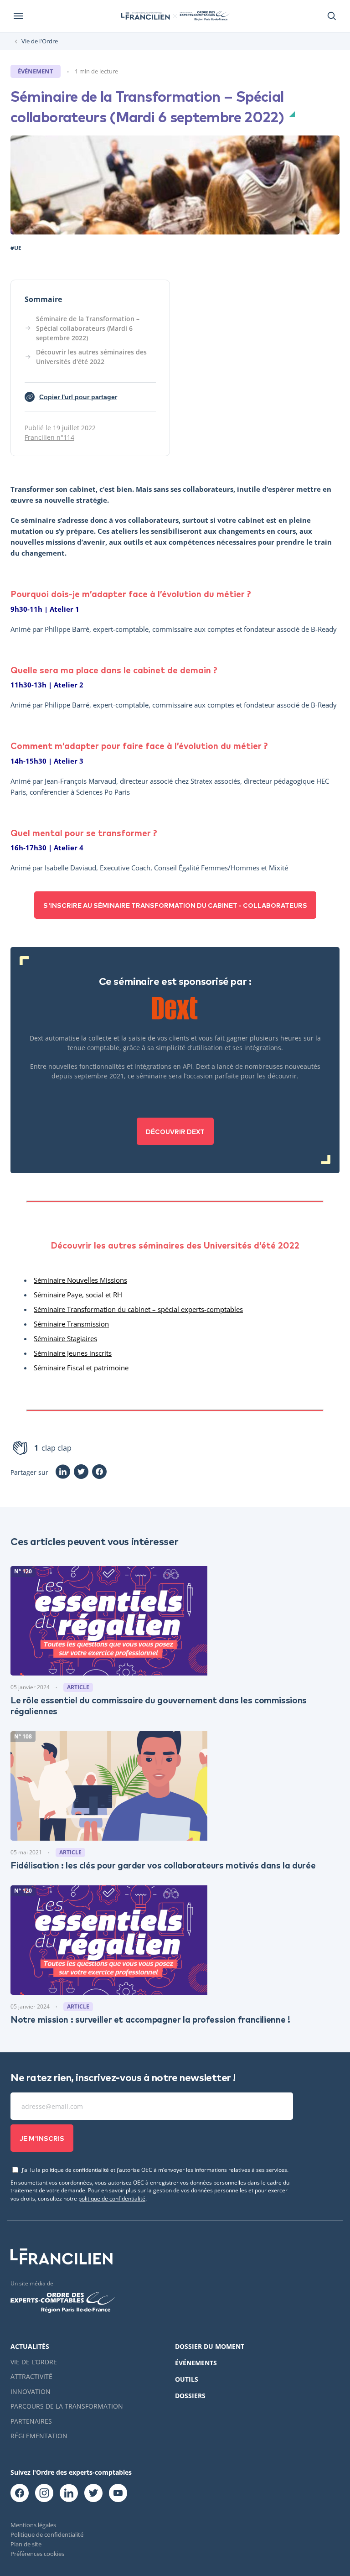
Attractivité (31, 2376)
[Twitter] (81, 1472)
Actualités (30, 2346)
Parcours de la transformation (67, 2406)
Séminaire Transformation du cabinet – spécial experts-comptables (138, 1309)
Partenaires (31, 2421)
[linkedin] (69, 2493)
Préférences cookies (37, 2554)
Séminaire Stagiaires (65, 1338)
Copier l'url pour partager (73, 398)
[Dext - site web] (175, 1008)
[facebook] (20, 2493)
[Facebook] (99, 1472)
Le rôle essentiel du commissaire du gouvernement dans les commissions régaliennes (159, 1705)
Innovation (31, 2391)
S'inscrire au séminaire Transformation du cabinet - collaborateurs (175, 905)
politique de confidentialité (112, 2198)
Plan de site (26, 2544)
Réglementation (39, 2436)
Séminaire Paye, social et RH (78, 1295)
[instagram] (44, 2493)
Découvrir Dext (175, 1131)
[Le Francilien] (145, 16)
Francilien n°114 (49, 437)
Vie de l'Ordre (40, 41)
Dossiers (190, 2396)
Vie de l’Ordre (34, 2362)
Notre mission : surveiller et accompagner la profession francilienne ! (150, 2019)
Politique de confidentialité (47, 2534)
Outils (187, 2379)
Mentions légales (33, 2525)
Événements (196, 2363)
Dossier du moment (210, 2346)
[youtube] (118, 2493)
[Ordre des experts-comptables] (203, 16)
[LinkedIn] (63, 1472)
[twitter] (93, 2493)
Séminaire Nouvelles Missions (80, 1280)
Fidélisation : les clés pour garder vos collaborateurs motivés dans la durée (163, 1865)
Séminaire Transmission (71, 1324)
